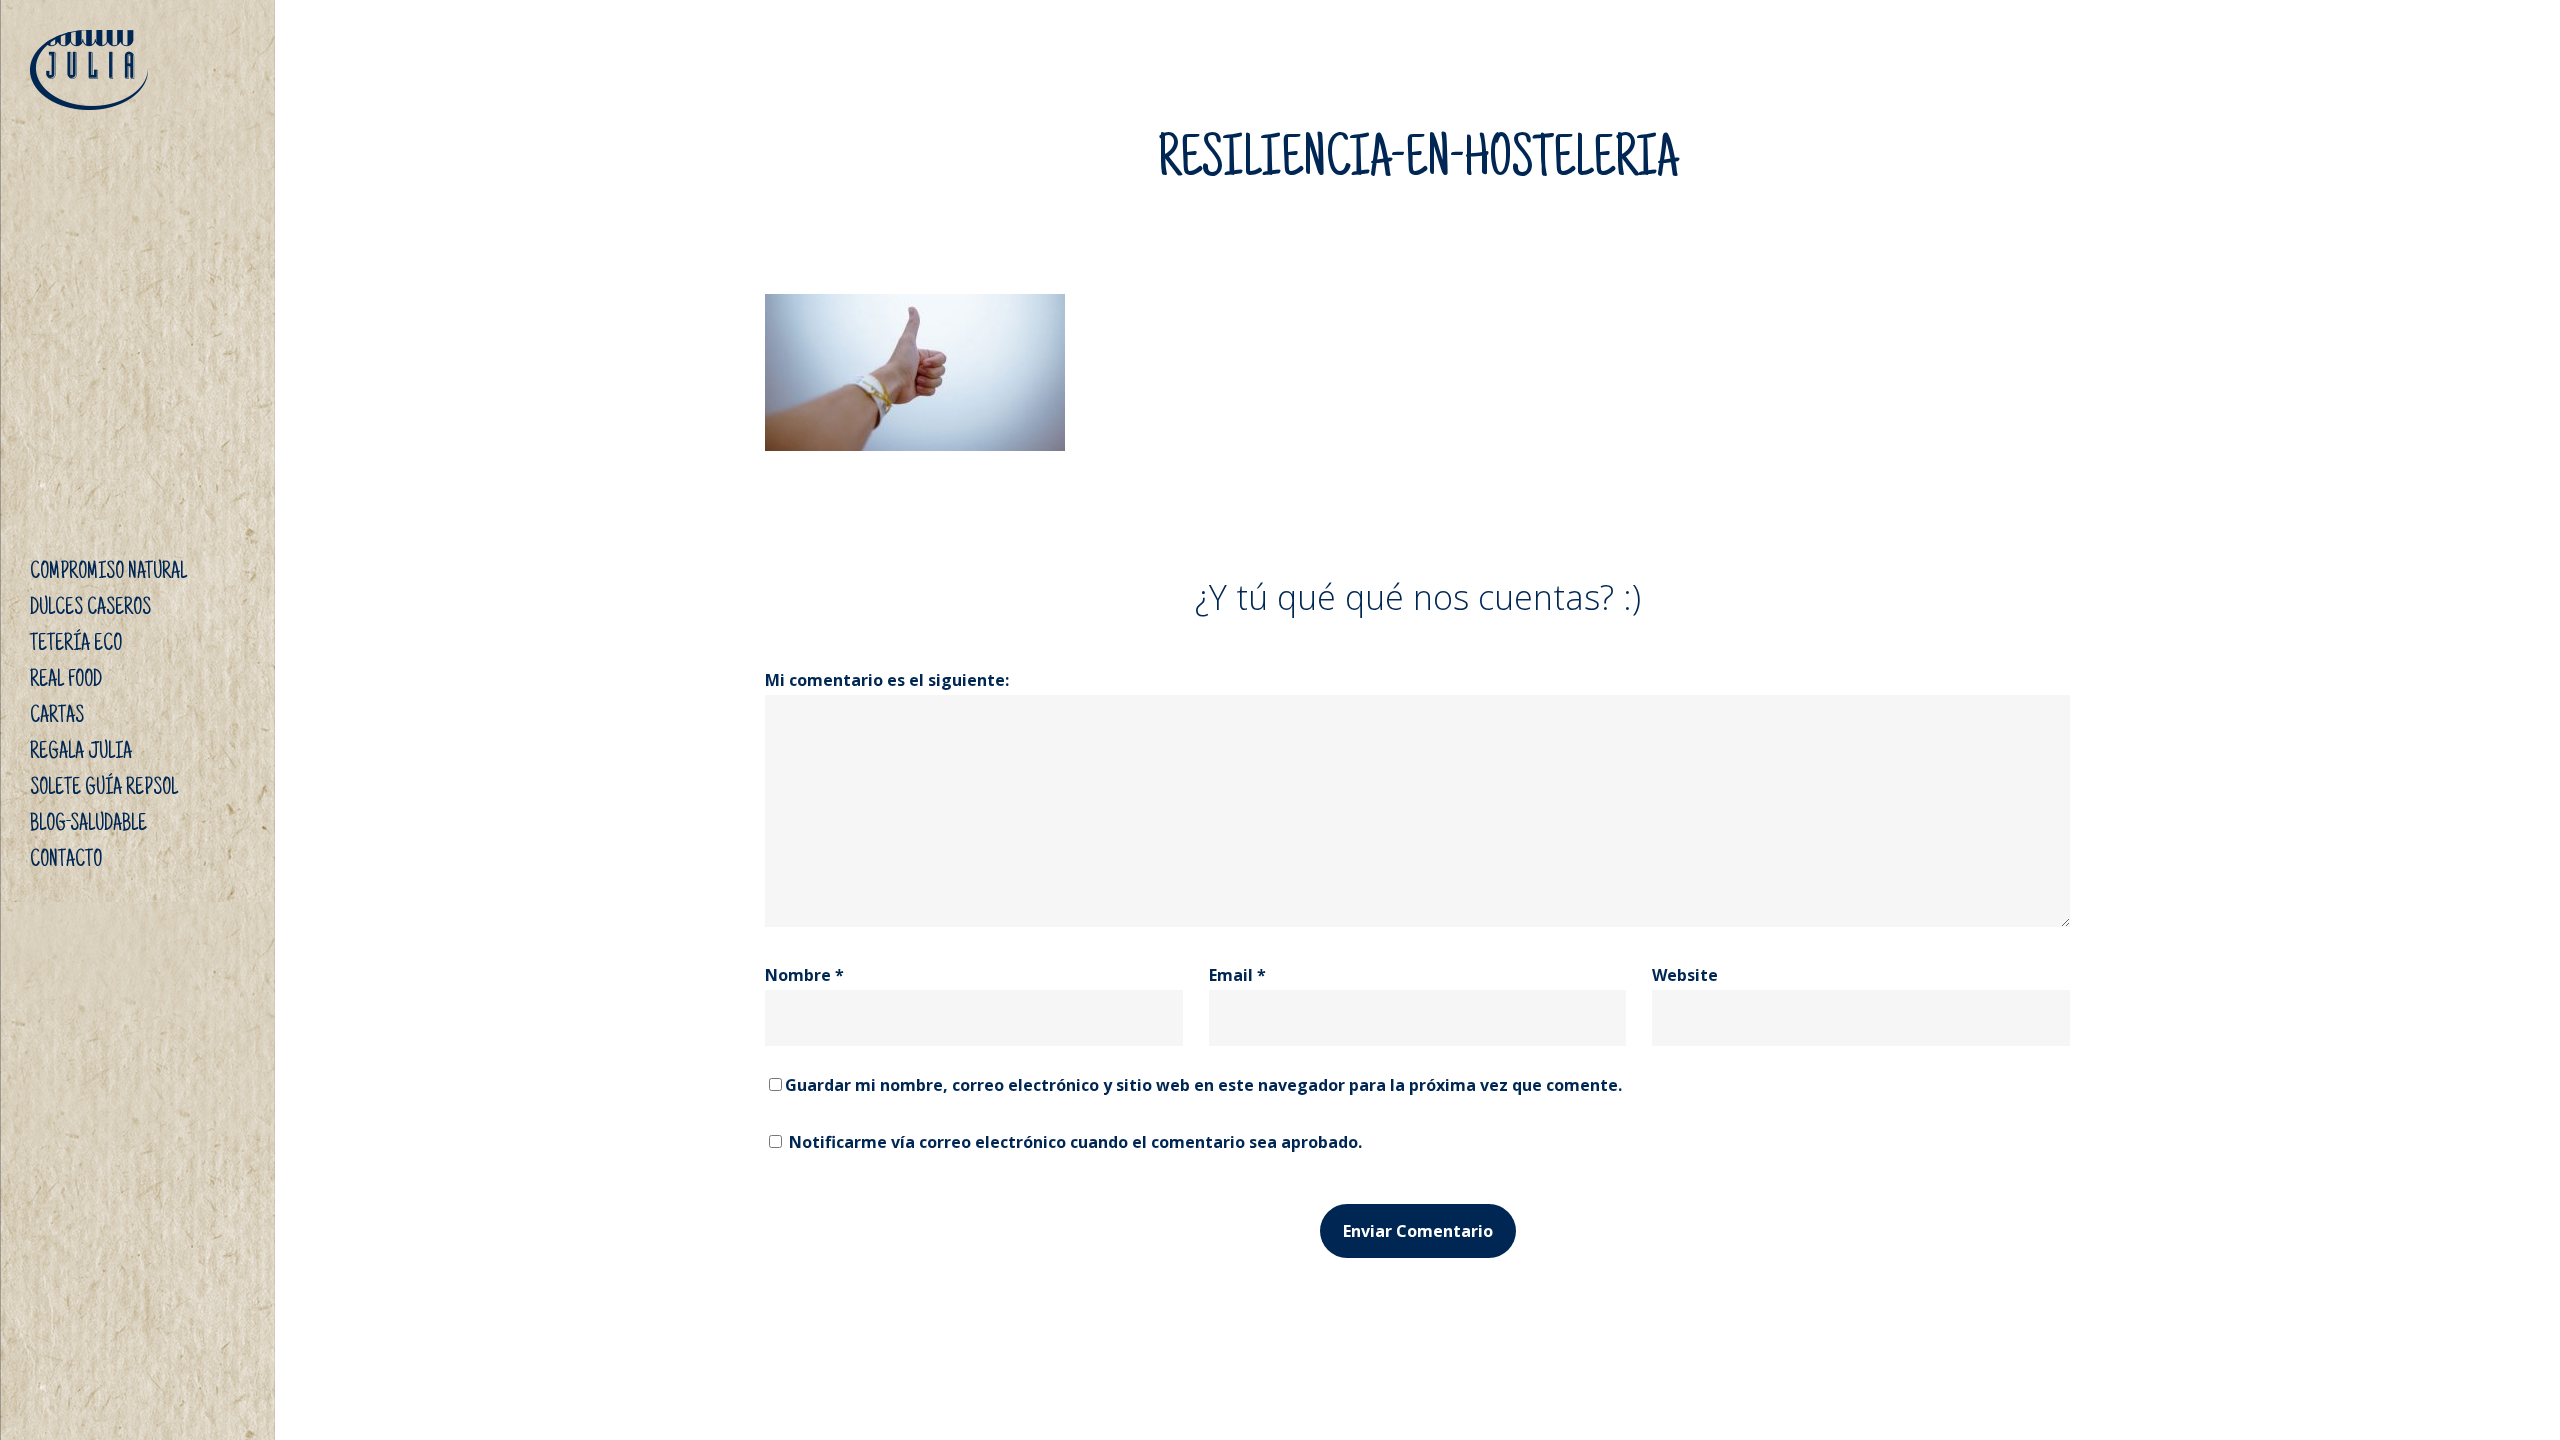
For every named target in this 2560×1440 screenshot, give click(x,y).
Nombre (804, 975)
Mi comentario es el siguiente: (887, 680)
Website (1685, 975)
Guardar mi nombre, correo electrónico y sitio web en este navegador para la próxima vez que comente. (1203, 1085)
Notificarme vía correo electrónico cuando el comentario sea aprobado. (1073, 1142)
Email (1237, 975)
